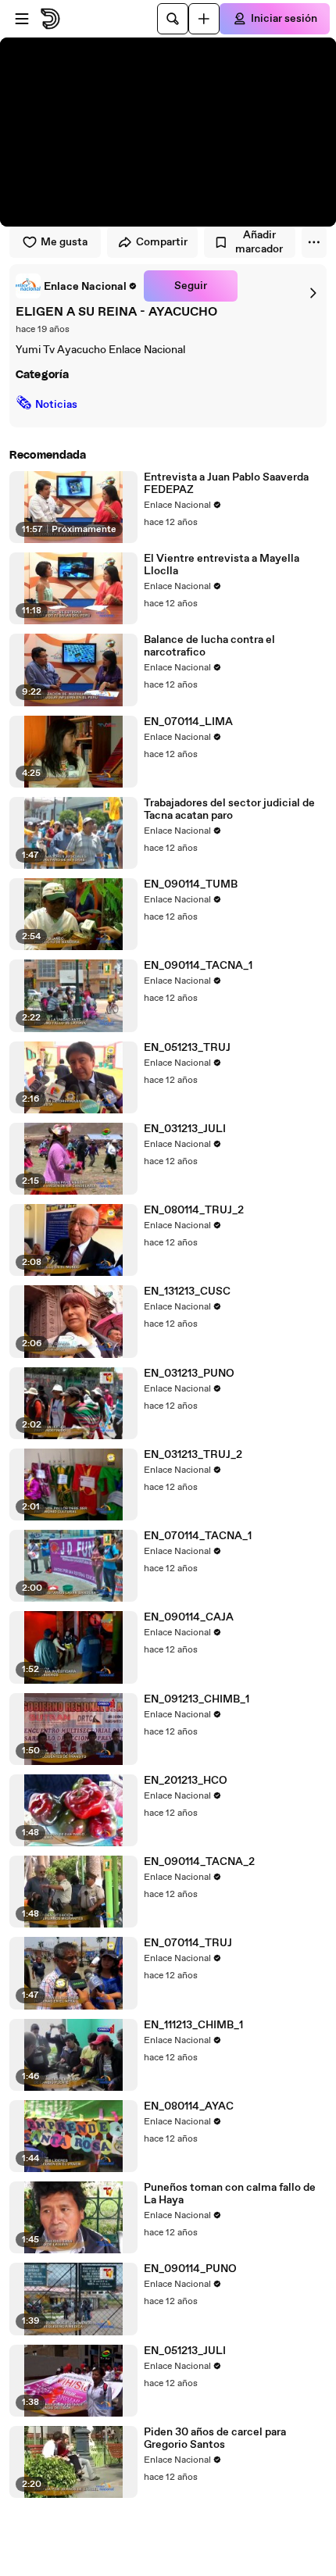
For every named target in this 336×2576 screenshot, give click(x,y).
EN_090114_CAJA (189, 1617)
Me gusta (64, 242)
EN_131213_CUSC (187, 1292)
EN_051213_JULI (185, 2351)
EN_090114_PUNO (190, 2269)
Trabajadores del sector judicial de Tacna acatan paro (229, 809)
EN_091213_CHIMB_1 (197, 1699)
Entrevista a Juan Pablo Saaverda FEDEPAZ (226, 484)
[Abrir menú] (22, 19)
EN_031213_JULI (185, 1129)
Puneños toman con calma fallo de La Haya (230, 2194)
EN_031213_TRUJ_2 (193, 1455)
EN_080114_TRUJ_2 (194, 1210)
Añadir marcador (259, 242)
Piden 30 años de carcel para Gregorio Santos (215, 2438)
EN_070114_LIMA (188, 722)
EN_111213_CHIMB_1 (193, 2025)
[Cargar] (204, 19)
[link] (77, 286)
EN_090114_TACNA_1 (198, 966)
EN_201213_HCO (186, 1781)
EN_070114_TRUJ (188, 1943)
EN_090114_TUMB (191, 884)
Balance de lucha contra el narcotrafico (209, 646)
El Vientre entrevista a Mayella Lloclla (222, 565)
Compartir (162, 242)
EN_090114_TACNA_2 (199, 1862)
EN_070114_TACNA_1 (198, 1536)
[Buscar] (173, 19)
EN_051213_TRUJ (187, 1048)
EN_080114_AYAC (189, 2106)
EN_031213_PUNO (189, 1374)
